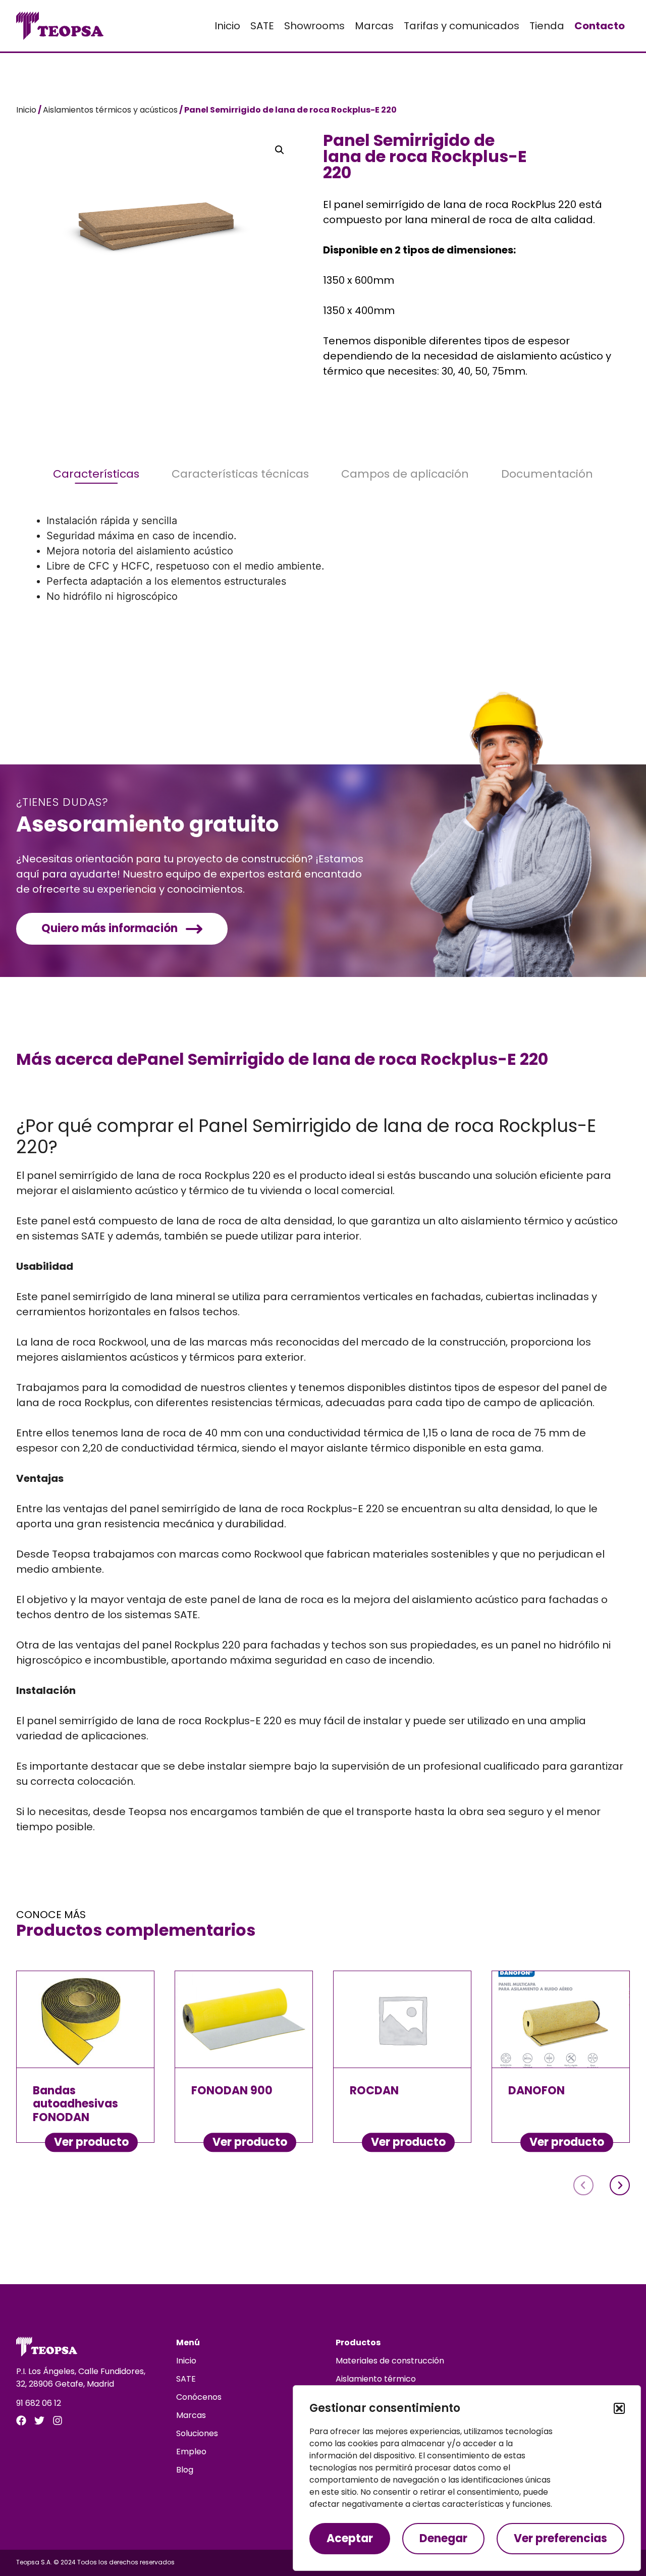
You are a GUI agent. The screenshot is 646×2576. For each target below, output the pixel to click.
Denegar (443, 2538)
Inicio (227, 26)
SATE (262, 26)
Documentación (547, 474)
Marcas (374, 26)
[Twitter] (39, 2420)
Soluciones (197, 2433)
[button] (619, 2408)
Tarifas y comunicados (462, 26)
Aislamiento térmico (376, 2379)
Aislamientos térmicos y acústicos (110, 110)
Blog (185, 2470)
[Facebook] (21, 2420)
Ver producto (91, 2142)
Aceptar (350, 2538)
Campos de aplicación (405, 474)
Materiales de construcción (390, 2361)
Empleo (191, 2452)
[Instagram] (58, 2420)
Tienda (547, 26)
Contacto (600, 26)
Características (96, 474)
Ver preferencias (560, 2538)
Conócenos (199, 2397)
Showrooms (314, 26)
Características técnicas (240, 474)
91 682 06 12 (39, 2403)
